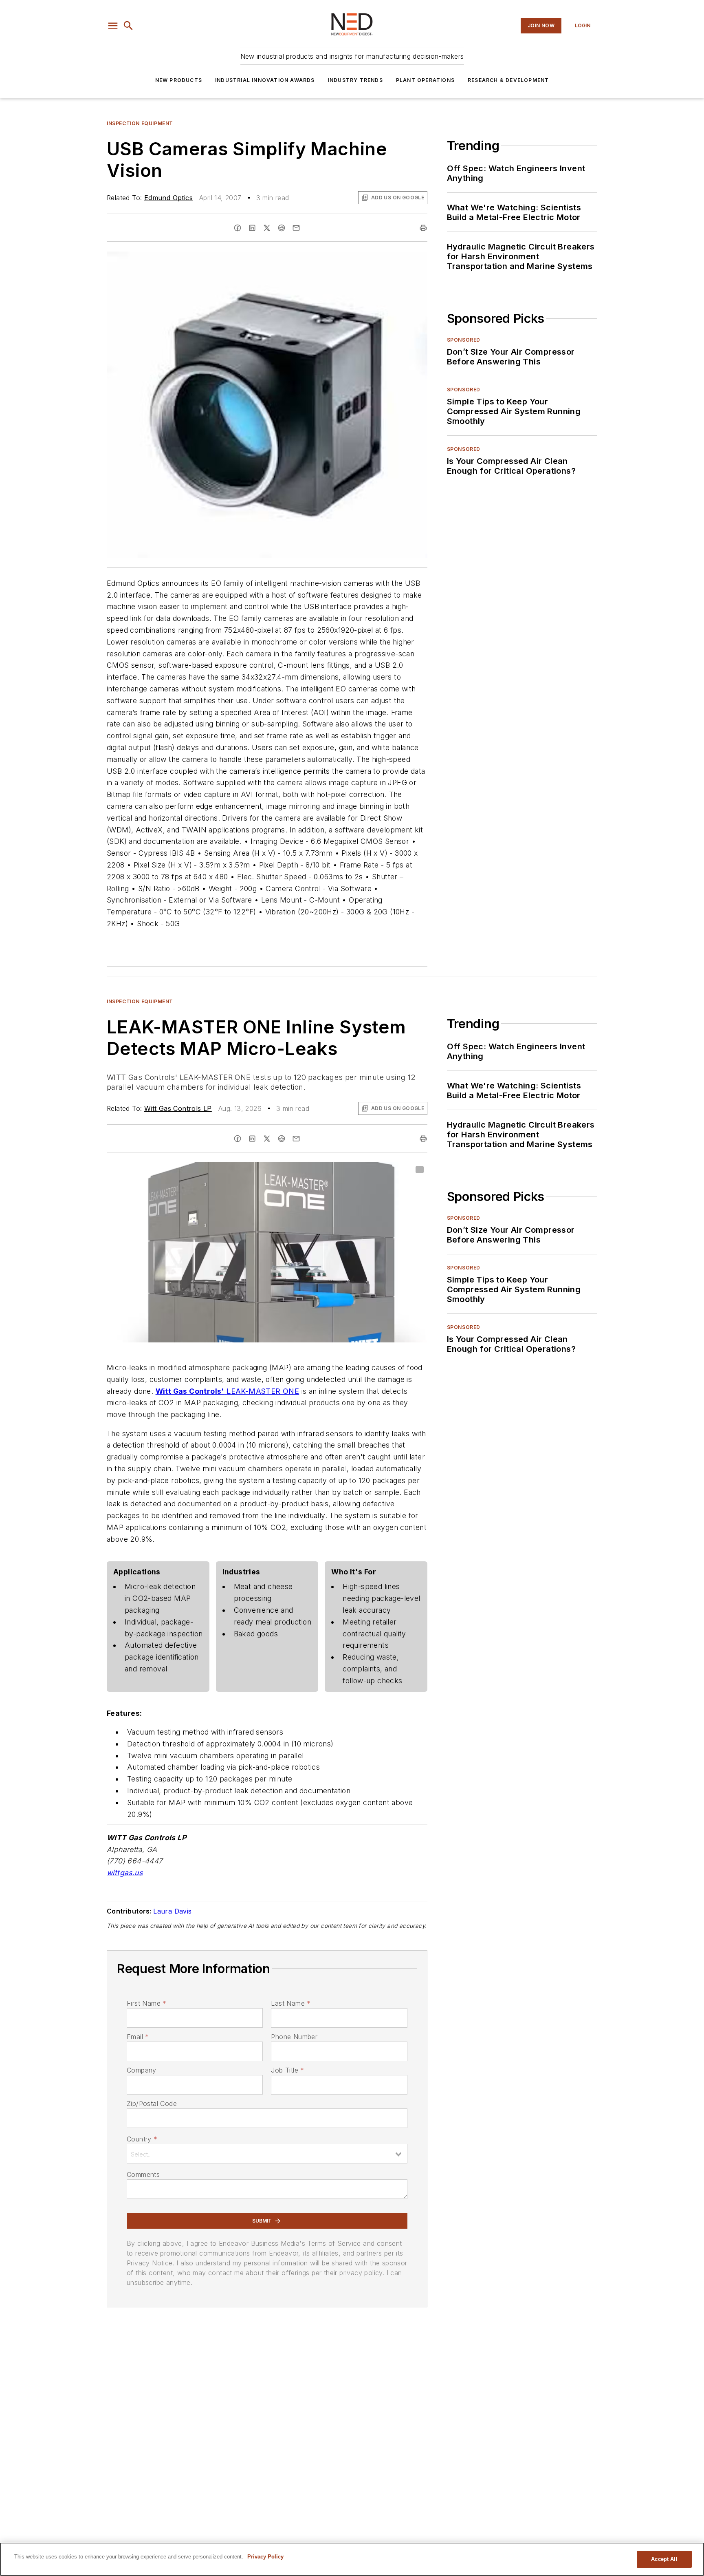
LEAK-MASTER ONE (263, 1391)
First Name (146, 2003)
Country (142, 2139)
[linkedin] (252, 228)
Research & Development (508, 80)
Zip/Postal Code (152, 2104)
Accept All (664, 2559)
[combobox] (267, 2154)
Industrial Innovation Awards (265, 80)
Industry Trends (355, 80)
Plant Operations (425, 80)
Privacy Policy (265, 2557)
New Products (179, 80)
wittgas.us (125, 1873)
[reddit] (282, 228)
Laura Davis (172, 1911)
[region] (352, 2559)
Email (138, 2037)
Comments (143, 2174)
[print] (423, 228)
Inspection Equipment (140, 123)
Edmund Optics (168, 198)
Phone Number (294, 2037)
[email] (296, 228)
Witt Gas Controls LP (178, 1108)
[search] (128, 26)
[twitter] (267, 228)
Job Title (287, 2070)
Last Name (291, 2003)
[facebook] (238, 228)
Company (142, 2070)
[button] (113, 26)
